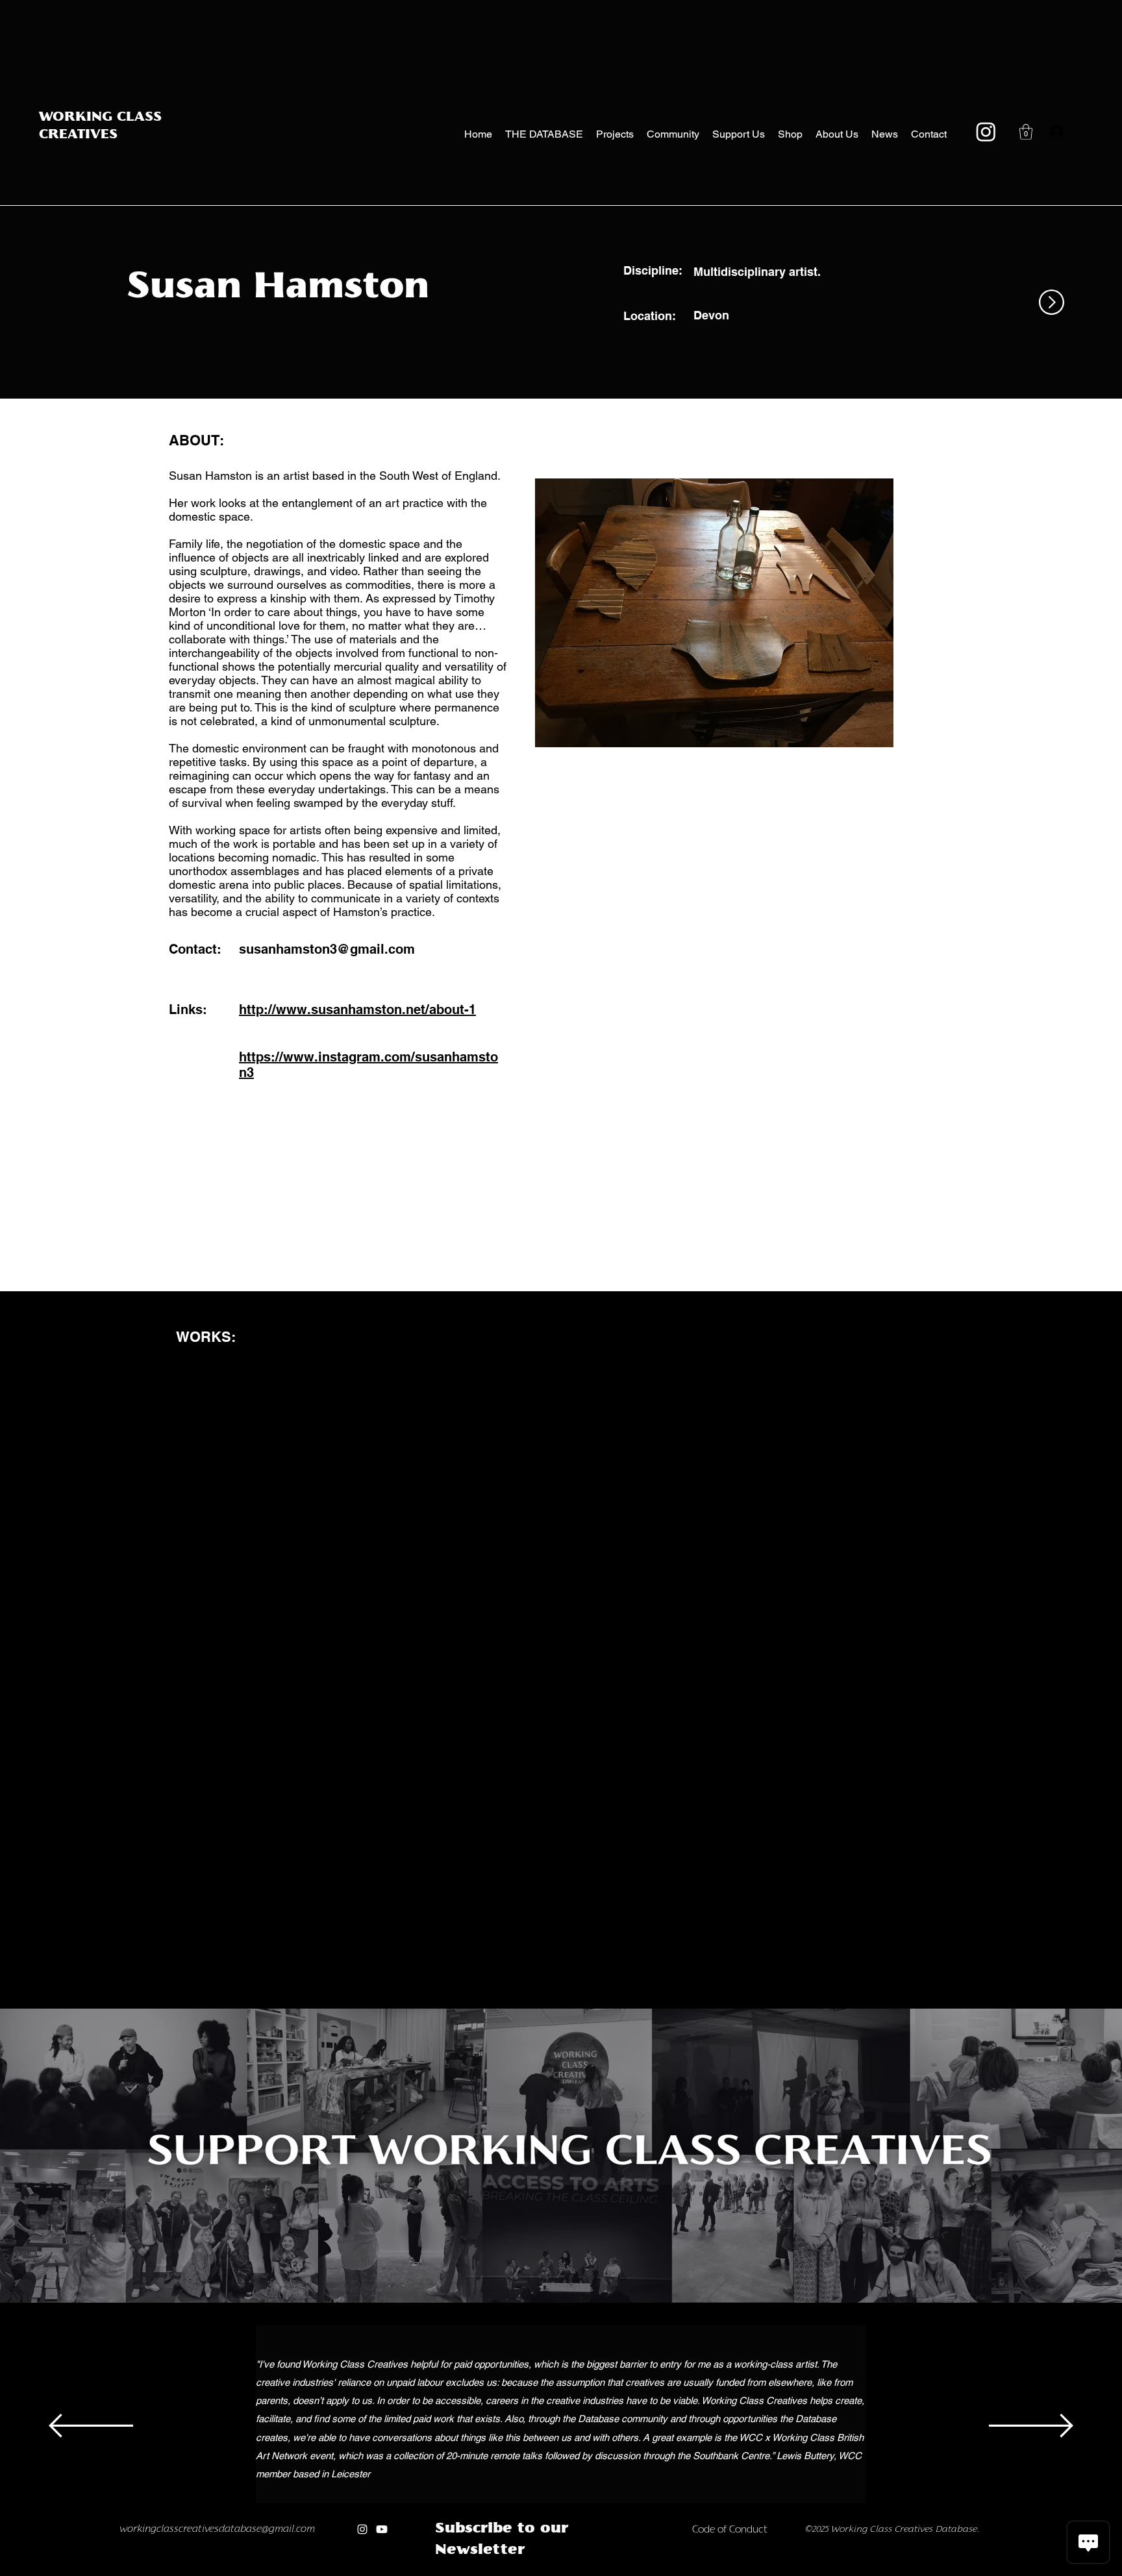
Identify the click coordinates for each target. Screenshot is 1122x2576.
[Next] (1031, 2427)
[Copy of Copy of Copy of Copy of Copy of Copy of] (555, 2572)
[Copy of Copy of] (500, 2572)
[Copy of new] (596, 2572)
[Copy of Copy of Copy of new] (624, 2572)
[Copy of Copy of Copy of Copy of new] (637, 2572)
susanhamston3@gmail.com (327, 949)
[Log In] (1053, 132)
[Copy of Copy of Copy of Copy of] (528, 2572)
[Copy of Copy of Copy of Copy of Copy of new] (651, 2572)
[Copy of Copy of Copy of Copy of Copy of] (542, 2572)
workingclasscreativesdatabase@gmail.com (217, 2529)
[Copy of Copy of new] (610, 2572)
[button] (1026, 132)
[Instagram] (986, 131)
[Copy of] (485, 2572)
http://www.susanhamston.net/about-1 (357, 1009)
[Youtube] (382, 2529)
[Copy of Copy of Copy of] (515, 2572)
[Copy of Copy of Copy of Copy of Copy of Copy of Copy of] (569, 2572)
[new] (583, 2572)
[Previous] (91, 2427)
